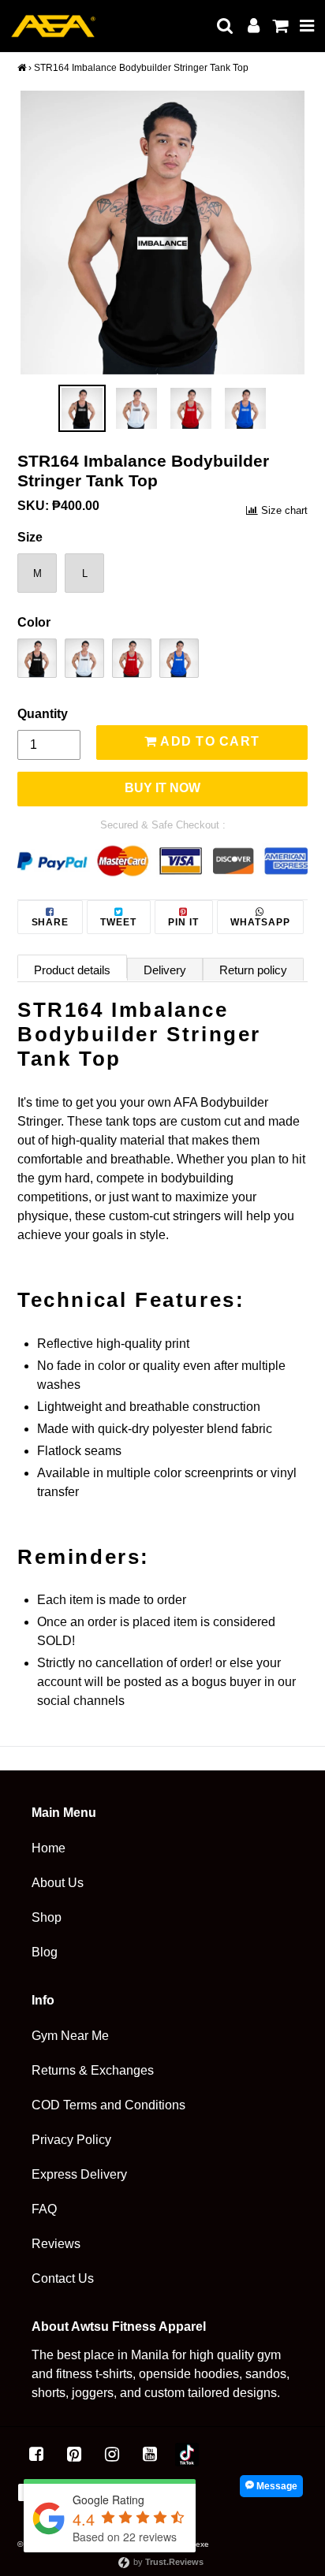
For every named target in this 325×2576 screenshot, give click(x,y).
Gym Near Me (70, 2036)
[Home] (22, 68)
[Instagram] (112, 2455)
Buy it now (162, 788)
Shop (47, 1917)
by (167, 2562)
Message (276, 2486)
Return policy (253, 970)
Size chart (284, 510)
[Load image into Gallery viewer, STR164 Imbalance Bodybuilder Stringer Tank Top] (82, 408)
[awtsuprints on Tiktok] (187, 2455)
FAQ (44, 2209)
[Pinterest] (74, 2455)
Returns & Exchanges (93, 2070)
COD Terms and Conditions (108, 2105)
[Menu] (307, 26)
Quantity (43, 714)
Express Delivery (79, 2174)
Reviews (56, 2244)
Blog (45, 1952)
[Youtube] (150, 2455)
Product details (72, 970)
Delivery (165, 970)
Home (49, 1848)
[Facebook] (36, 2455)
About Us (58, 1883)
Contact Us (63, 2278)
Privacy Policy (71, 2140)
